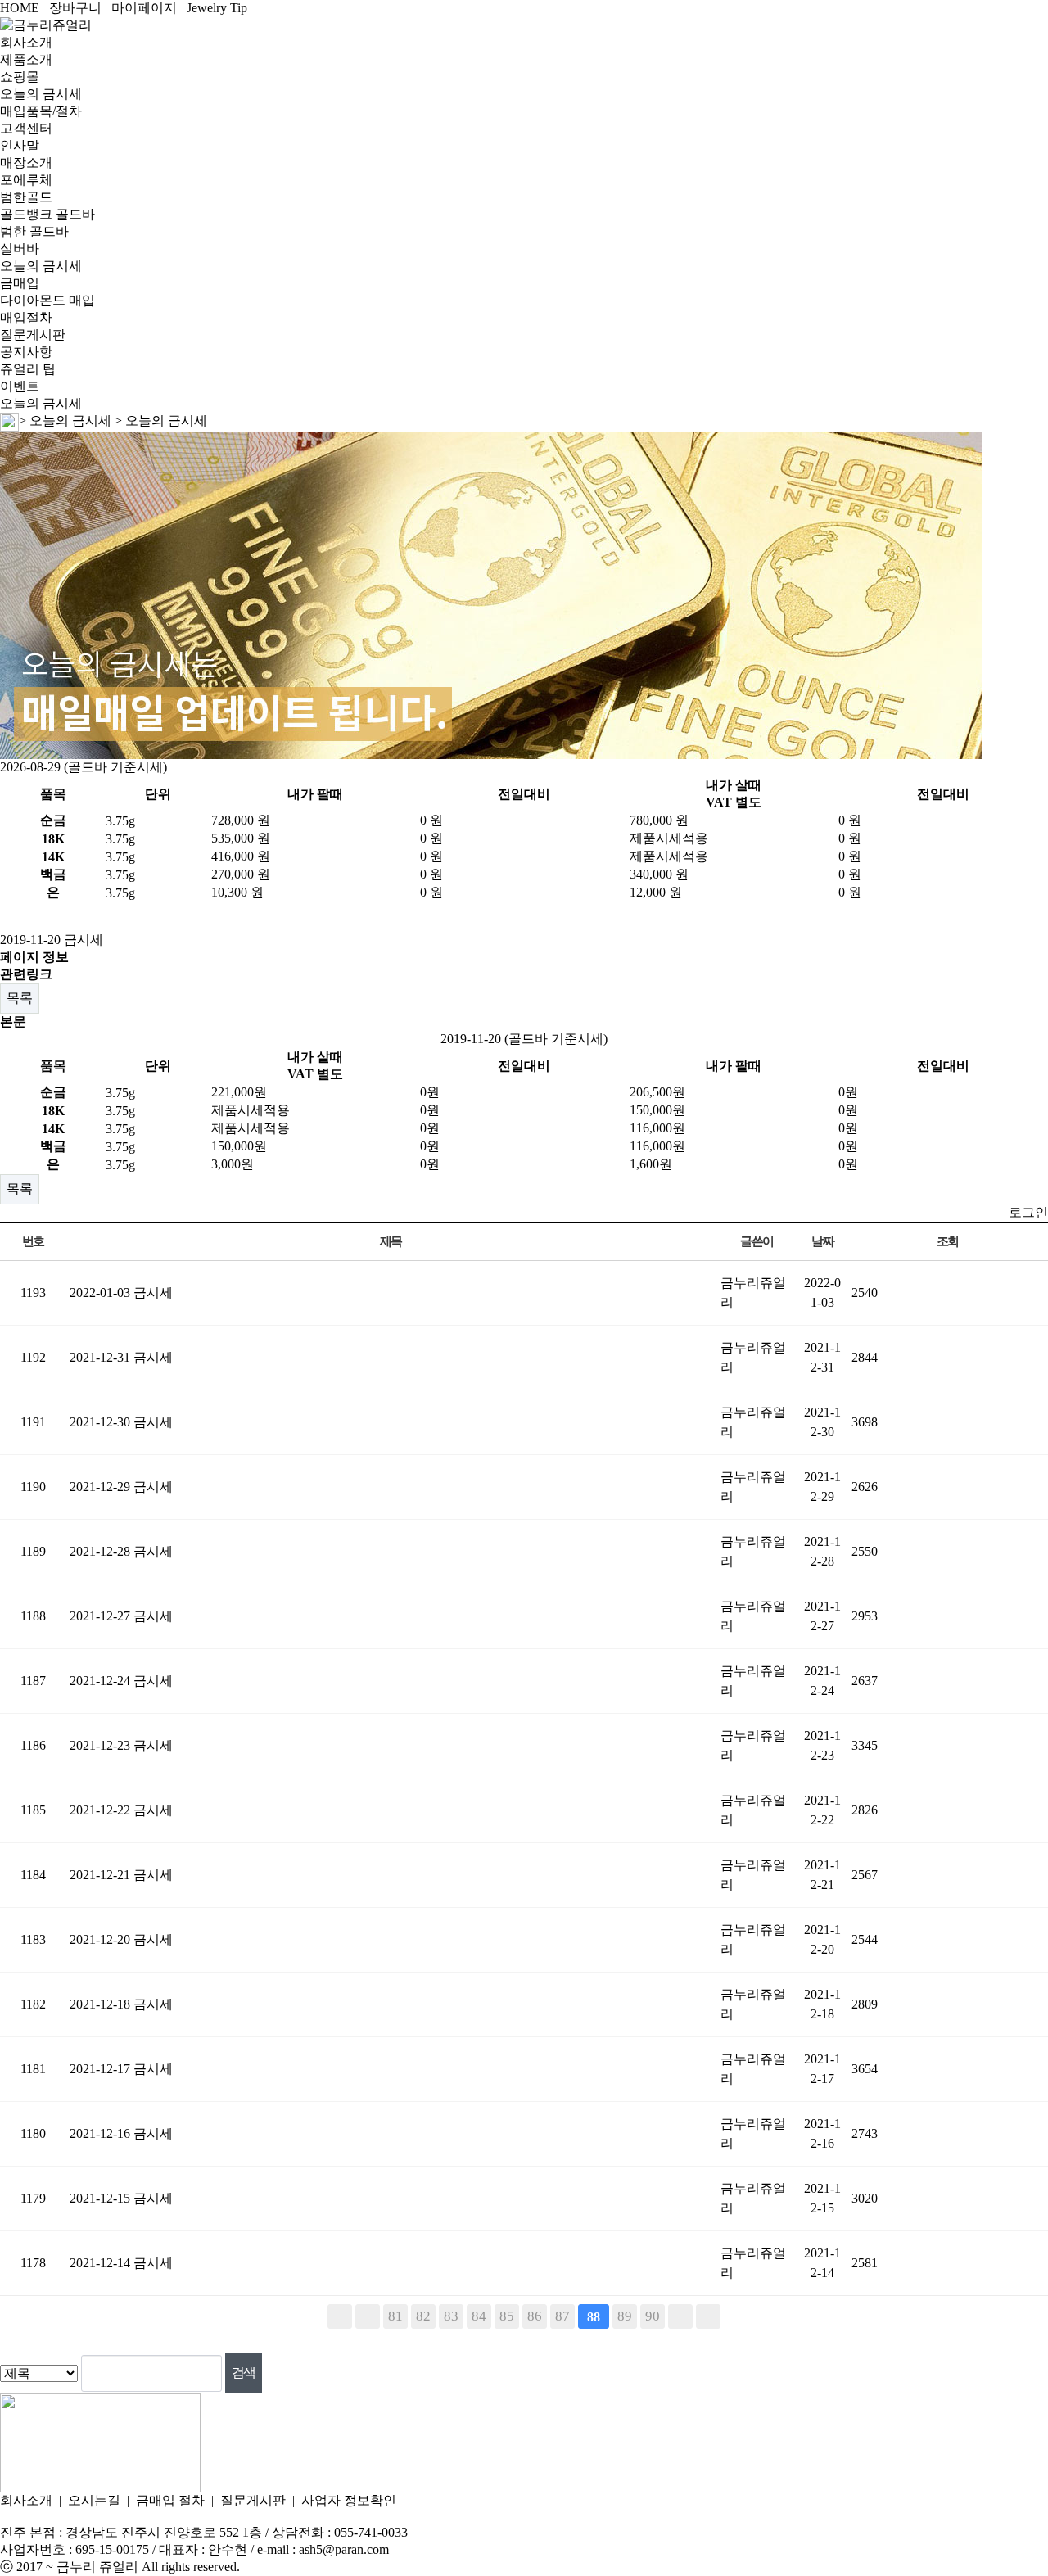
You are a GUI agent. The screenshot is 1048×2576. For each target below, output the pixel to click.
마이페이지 (144, 8)
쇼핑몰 (20, 77)
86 (535, 2316)
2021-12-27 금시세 (121, 1616)
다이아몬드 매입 (47, 300)
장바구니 (75, 8)
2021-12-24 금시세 (121, 1681)
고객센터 (26, 128)
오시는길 (94, 2500)
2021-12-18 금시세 (121, 2004)
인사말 (20, 145)
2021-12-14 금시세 (121, 2263)
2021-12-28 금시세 (121, 1551)
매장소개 (26, 163)
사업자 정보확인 (349, 2500)
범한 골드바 (34, 231)
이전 (368, 2316)
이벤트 (20, 386)
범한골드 (26, 197)
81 (395, 2316)
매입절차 (26, 317)
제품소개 (26, 59)
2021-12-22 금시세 (121, 1810)
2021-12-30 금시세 (121, 1422)
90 (653, 2316)
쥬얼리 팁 (28, 369)
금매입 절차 (170, 2500)
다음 (680, 2316)
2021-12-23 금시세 (121, 1745)
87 (562, 2316)
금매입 (20, 283)
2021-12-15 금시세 (121, 2198)
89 (625, 2316)
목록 (20, 998)
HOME (20, 8)
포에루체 (26, 180)
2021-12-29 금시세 (121, 1487)
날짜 (822, 1241)
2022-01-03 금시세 (121, 1293)
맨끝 (708, 2316)
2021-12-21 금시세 (121, 1875)
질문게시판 (33, 334)
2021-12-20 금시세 (121, 1939)
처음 (340, 2316)
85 (507, 2316)
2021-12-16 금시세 (121, 2133)
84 (479, 2316)
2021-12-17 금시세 (121, 2069)
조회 (948, 1241)
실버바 (20, 249)
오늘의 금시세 (41, 94)
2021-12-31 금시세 (121, 1357)
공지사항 (26, 352)
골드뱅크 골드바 (47, 214)
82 (423, 2316)
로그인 (1028, 1212)
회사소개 (26, 42)
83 (451, 2316)
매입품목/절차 (41, 111)
